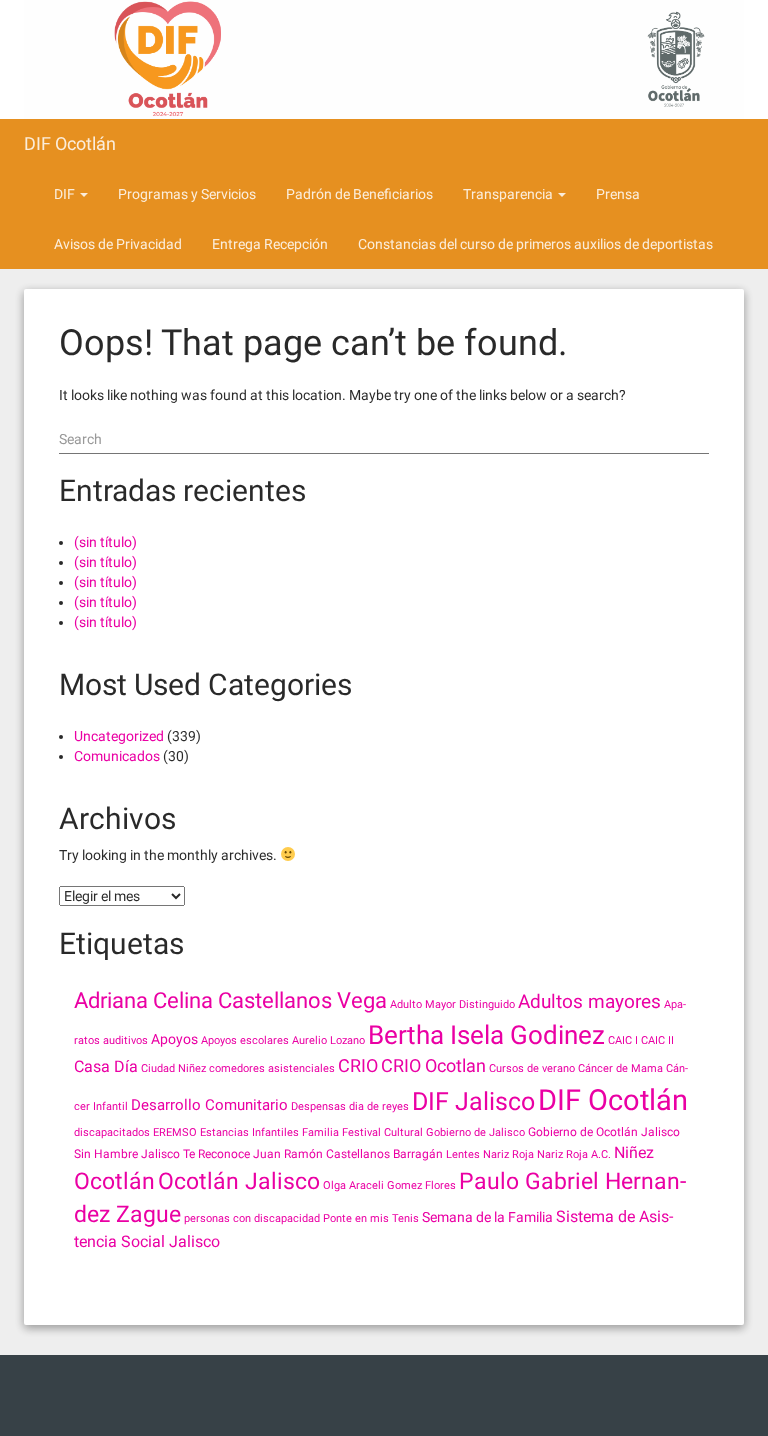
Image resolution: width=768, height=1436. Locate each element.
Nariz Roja (508, 1154)
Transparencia (509, 194)
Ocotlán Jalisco (239, 1181)
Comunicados (117, 756)
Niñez (634, 1152)
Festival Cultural (382, 1132)
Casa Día (106, 1066)
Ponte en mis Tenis (371, 1218)
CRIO (358, 1065)
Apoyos (174, 1039)
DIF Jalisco (473, 1101)
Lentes (463, 1154)
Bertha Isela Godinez (486, 1034)
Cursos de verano (532, 1068)
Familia (320, 1132)
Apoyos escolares (245, 1040)
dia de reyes (379, 1106)
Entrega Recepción (270, 244)
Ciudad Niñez (173, 1068)
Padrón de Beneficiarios (359, 194)
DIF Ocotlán (70, 143)
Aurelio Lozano (328, 1040)
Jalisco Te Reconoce (195, 1154)
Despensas (318, 1106)
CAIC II (657, 1040)
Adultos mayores (589, 1001)
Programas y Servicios (187, 194)
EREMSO (175, 1132)
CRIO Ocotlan (433, 1065)
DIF (66, 194)
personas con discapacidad (252, 1218)
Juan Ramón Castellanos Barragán (348, 1154)
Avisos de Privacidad (118, 244)
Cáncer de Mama (620, 1068)
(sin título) (105, 542)
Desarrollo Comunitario (209, 1105)
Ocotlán (114, 1181)
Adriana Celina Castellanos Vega (230, 1000)
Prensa (618, 194)
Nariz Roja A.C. (574, 1154)
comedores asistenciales (272, 1068)
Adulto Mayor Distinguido (452, 1004)
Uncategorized (119, 736)
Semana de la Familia (487, 1217)
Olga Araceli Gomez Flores (389, 1185)
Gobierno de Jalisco (475, 1132)
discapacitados (112, 1132)
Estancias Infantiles (249, 1132)
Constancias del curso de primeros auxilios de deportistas (535, 244)
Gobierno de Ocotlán (583, 1132)
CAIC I (623, 1040)
